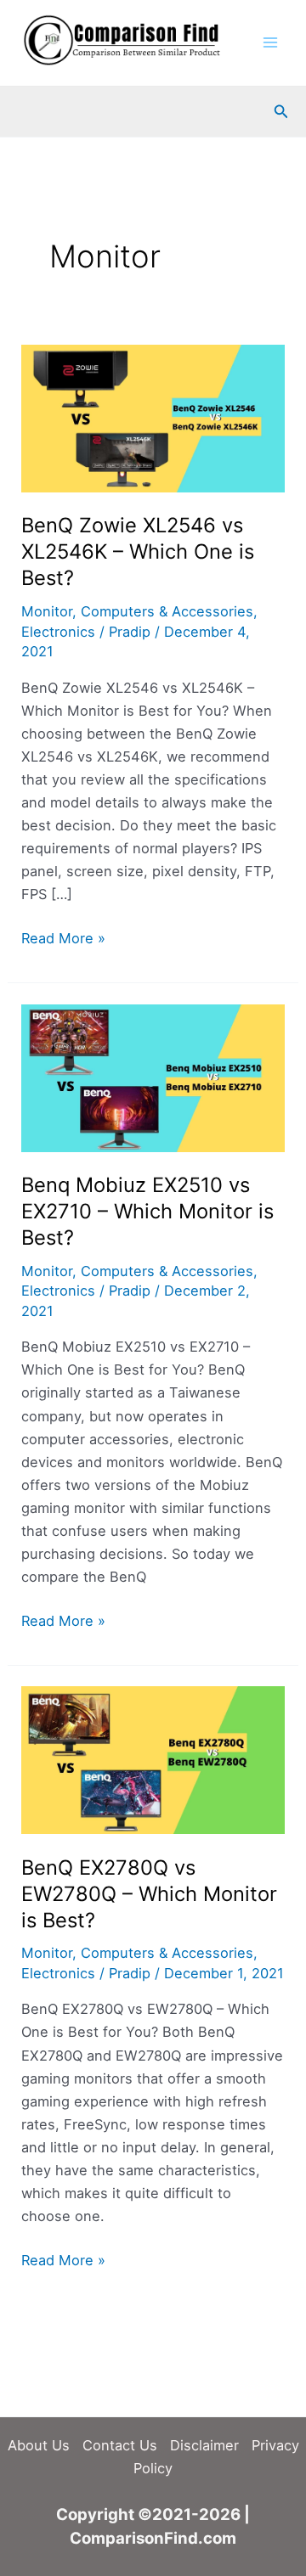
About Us (39, 2445)
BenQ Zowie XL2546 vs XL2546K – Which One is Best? (138, 551)
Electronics (58, 632)
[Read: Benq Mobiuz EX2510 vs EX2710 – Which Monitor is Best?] (153, 1077)
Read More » (63, 939)
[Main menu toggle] (270, 43)
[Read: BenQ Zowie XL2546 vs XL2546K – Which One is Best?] (153, 417)
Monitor (47, 611)
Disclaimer (204, 2445)
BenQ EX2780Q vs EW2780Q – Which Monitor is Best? (149, 1894)
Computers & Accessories (167, 611)
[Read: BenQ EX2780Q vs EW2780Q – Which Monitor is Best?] (153, 1759)
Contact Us (120, 2445)
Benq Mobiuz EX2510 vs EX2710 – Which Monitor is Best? (147, 1211)
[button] (281, 112)
